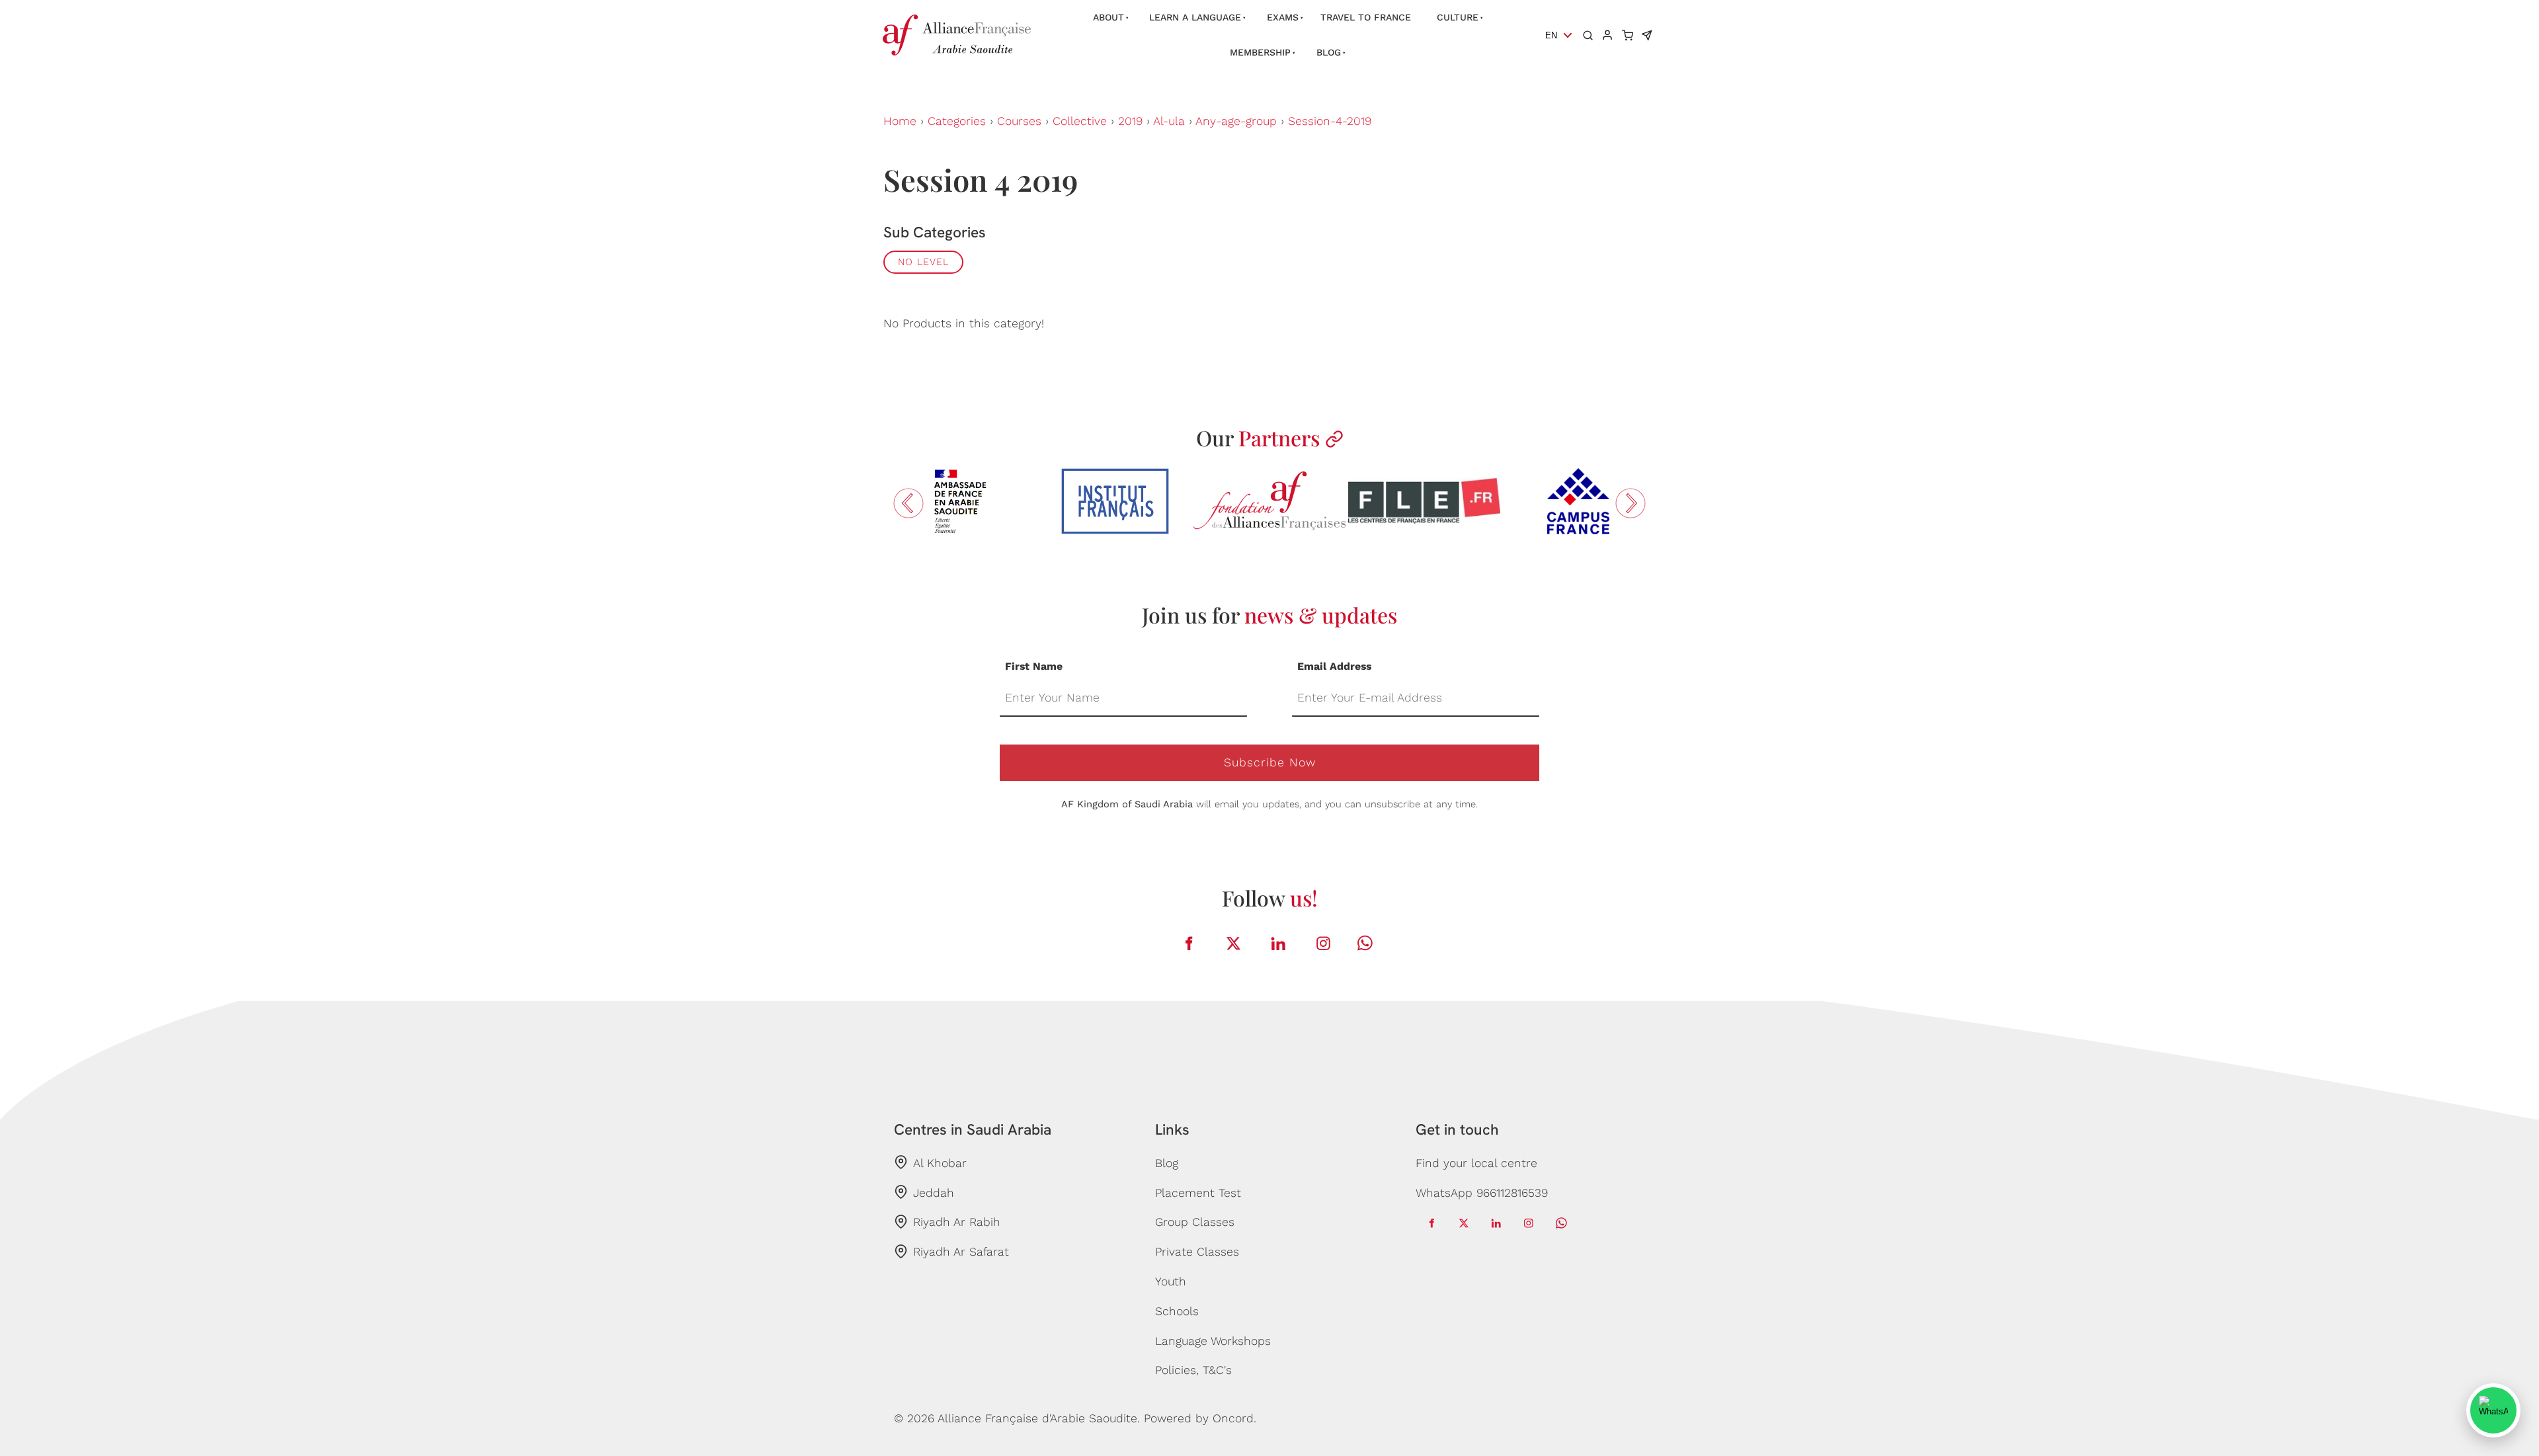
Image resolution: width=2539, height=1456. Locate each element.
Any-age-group (1236, 121)
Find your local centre (1476, 1163)
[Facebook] (1189, 943)
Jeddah (934, 1193)
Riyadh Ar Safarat (961, 1252)
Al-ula (1169, 121)
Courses (1019, 121)
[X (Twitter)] (1234, 943)
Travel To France (1366, 17)
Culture (1458, 17)
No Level (923, 262)
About (1108, 17)
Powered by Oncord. (1200, 1418)
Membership (1260, 52)
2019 (1130, 121)
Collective (1080, 121)
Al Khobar (940, 1163)
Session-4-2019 (1330, 121)
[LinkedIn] (1279, 943)
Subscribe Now (1270, 762)
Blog (1329, 52)
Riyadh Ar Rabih (957, 1222)
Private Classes (1197, 1252)
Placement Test (1198, 1193)
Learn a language (1195, 17)
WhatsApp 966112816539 (1482, 1193)
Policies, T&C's (1193, 1370)
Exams (1283, 17)
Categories (957, 121)
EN (1551, 35)
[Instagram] (1324, 943)
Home (900, 121)
